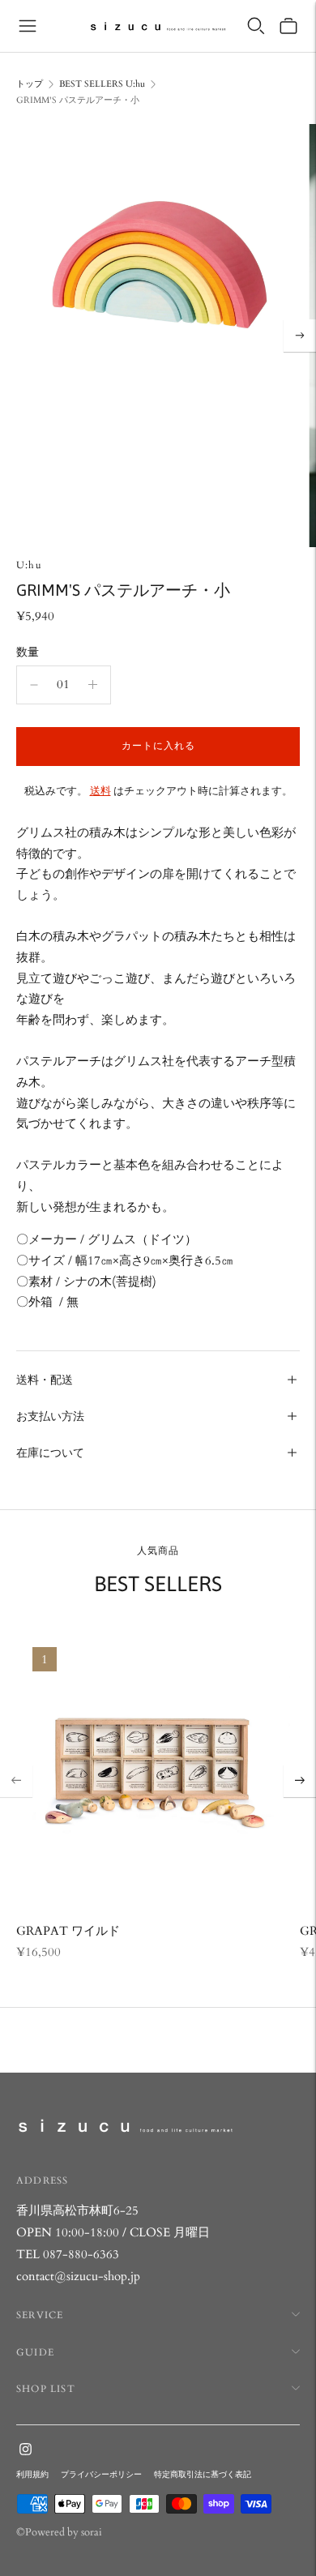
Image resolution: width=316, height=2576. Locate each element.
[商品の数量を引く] (93, 685)
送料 (100, 791)
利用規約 (32, 2475)
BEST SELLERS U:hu (102, 84)
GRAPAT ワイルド (68, 1931)
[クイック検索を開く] (256, 26)
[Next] (300, 336)
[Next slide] (300, 1781)
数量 (28, 652)
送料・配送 (45, 1380)
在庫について (50, 1453)
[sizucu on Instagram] (26, 2451)
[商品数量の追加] (34, 685)
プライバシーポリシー (101, 2475)
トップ (30, 84)
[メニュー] (28, 26)
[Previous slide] (16, 1781)
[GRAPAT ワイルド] (153, 1768)
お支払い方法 (50, 1416)
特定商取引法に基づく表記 (203, 2475)
